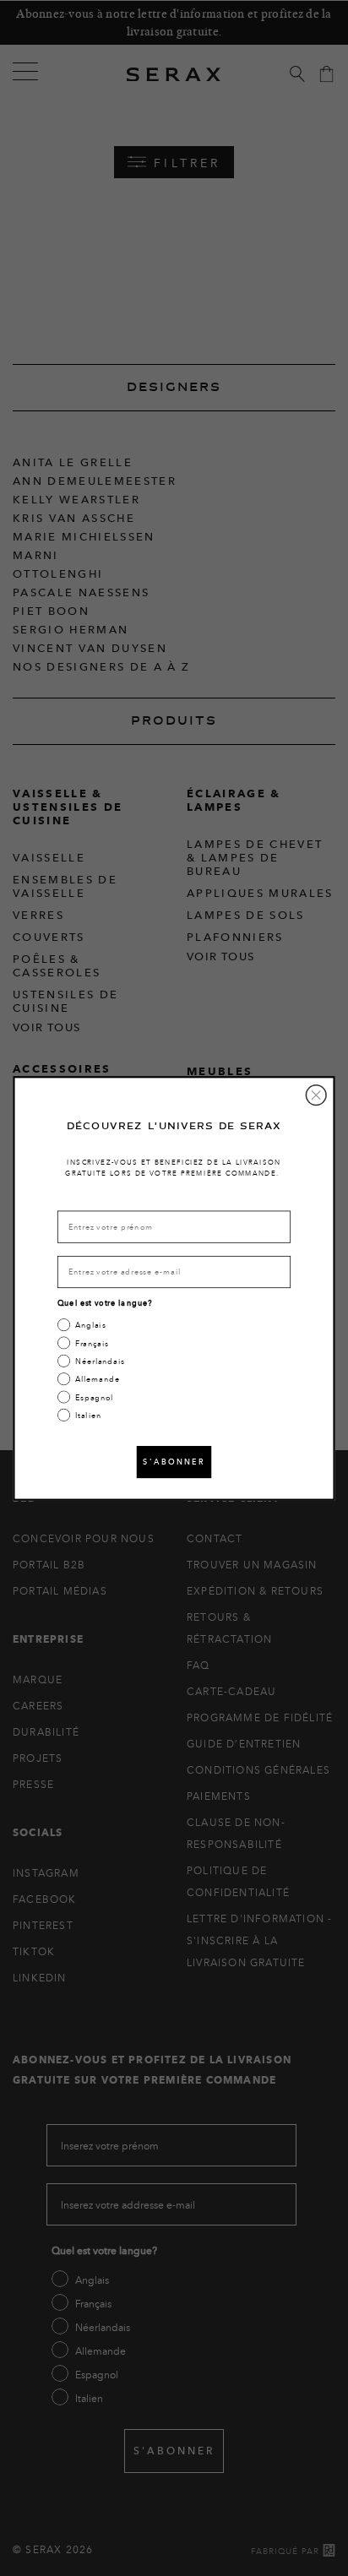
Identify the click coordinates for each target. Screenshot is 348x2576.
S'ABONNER (174, 1461)
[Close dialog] (316, 1095)
